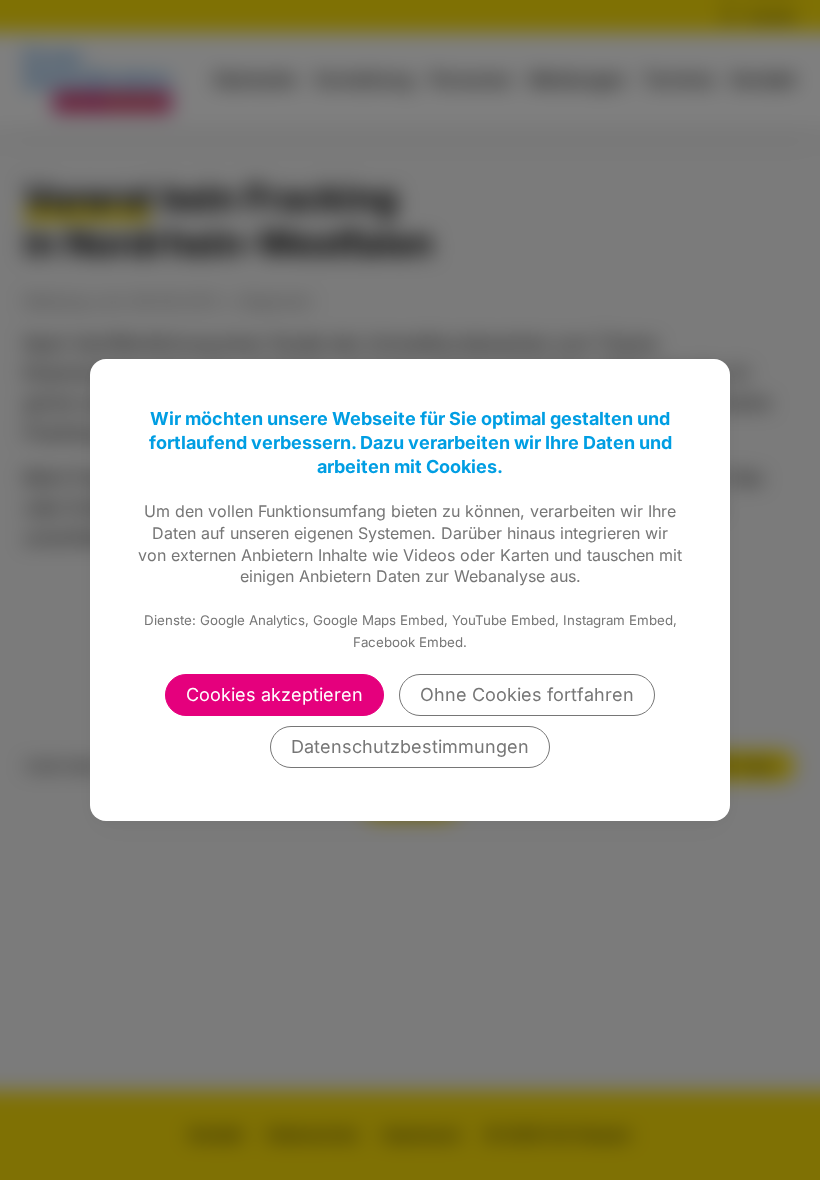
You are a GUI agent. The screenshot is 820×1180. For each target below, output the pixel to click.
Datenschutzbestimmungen (410, 746)
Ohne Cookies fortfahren (527, 694)
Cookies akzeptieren (274, 694)
